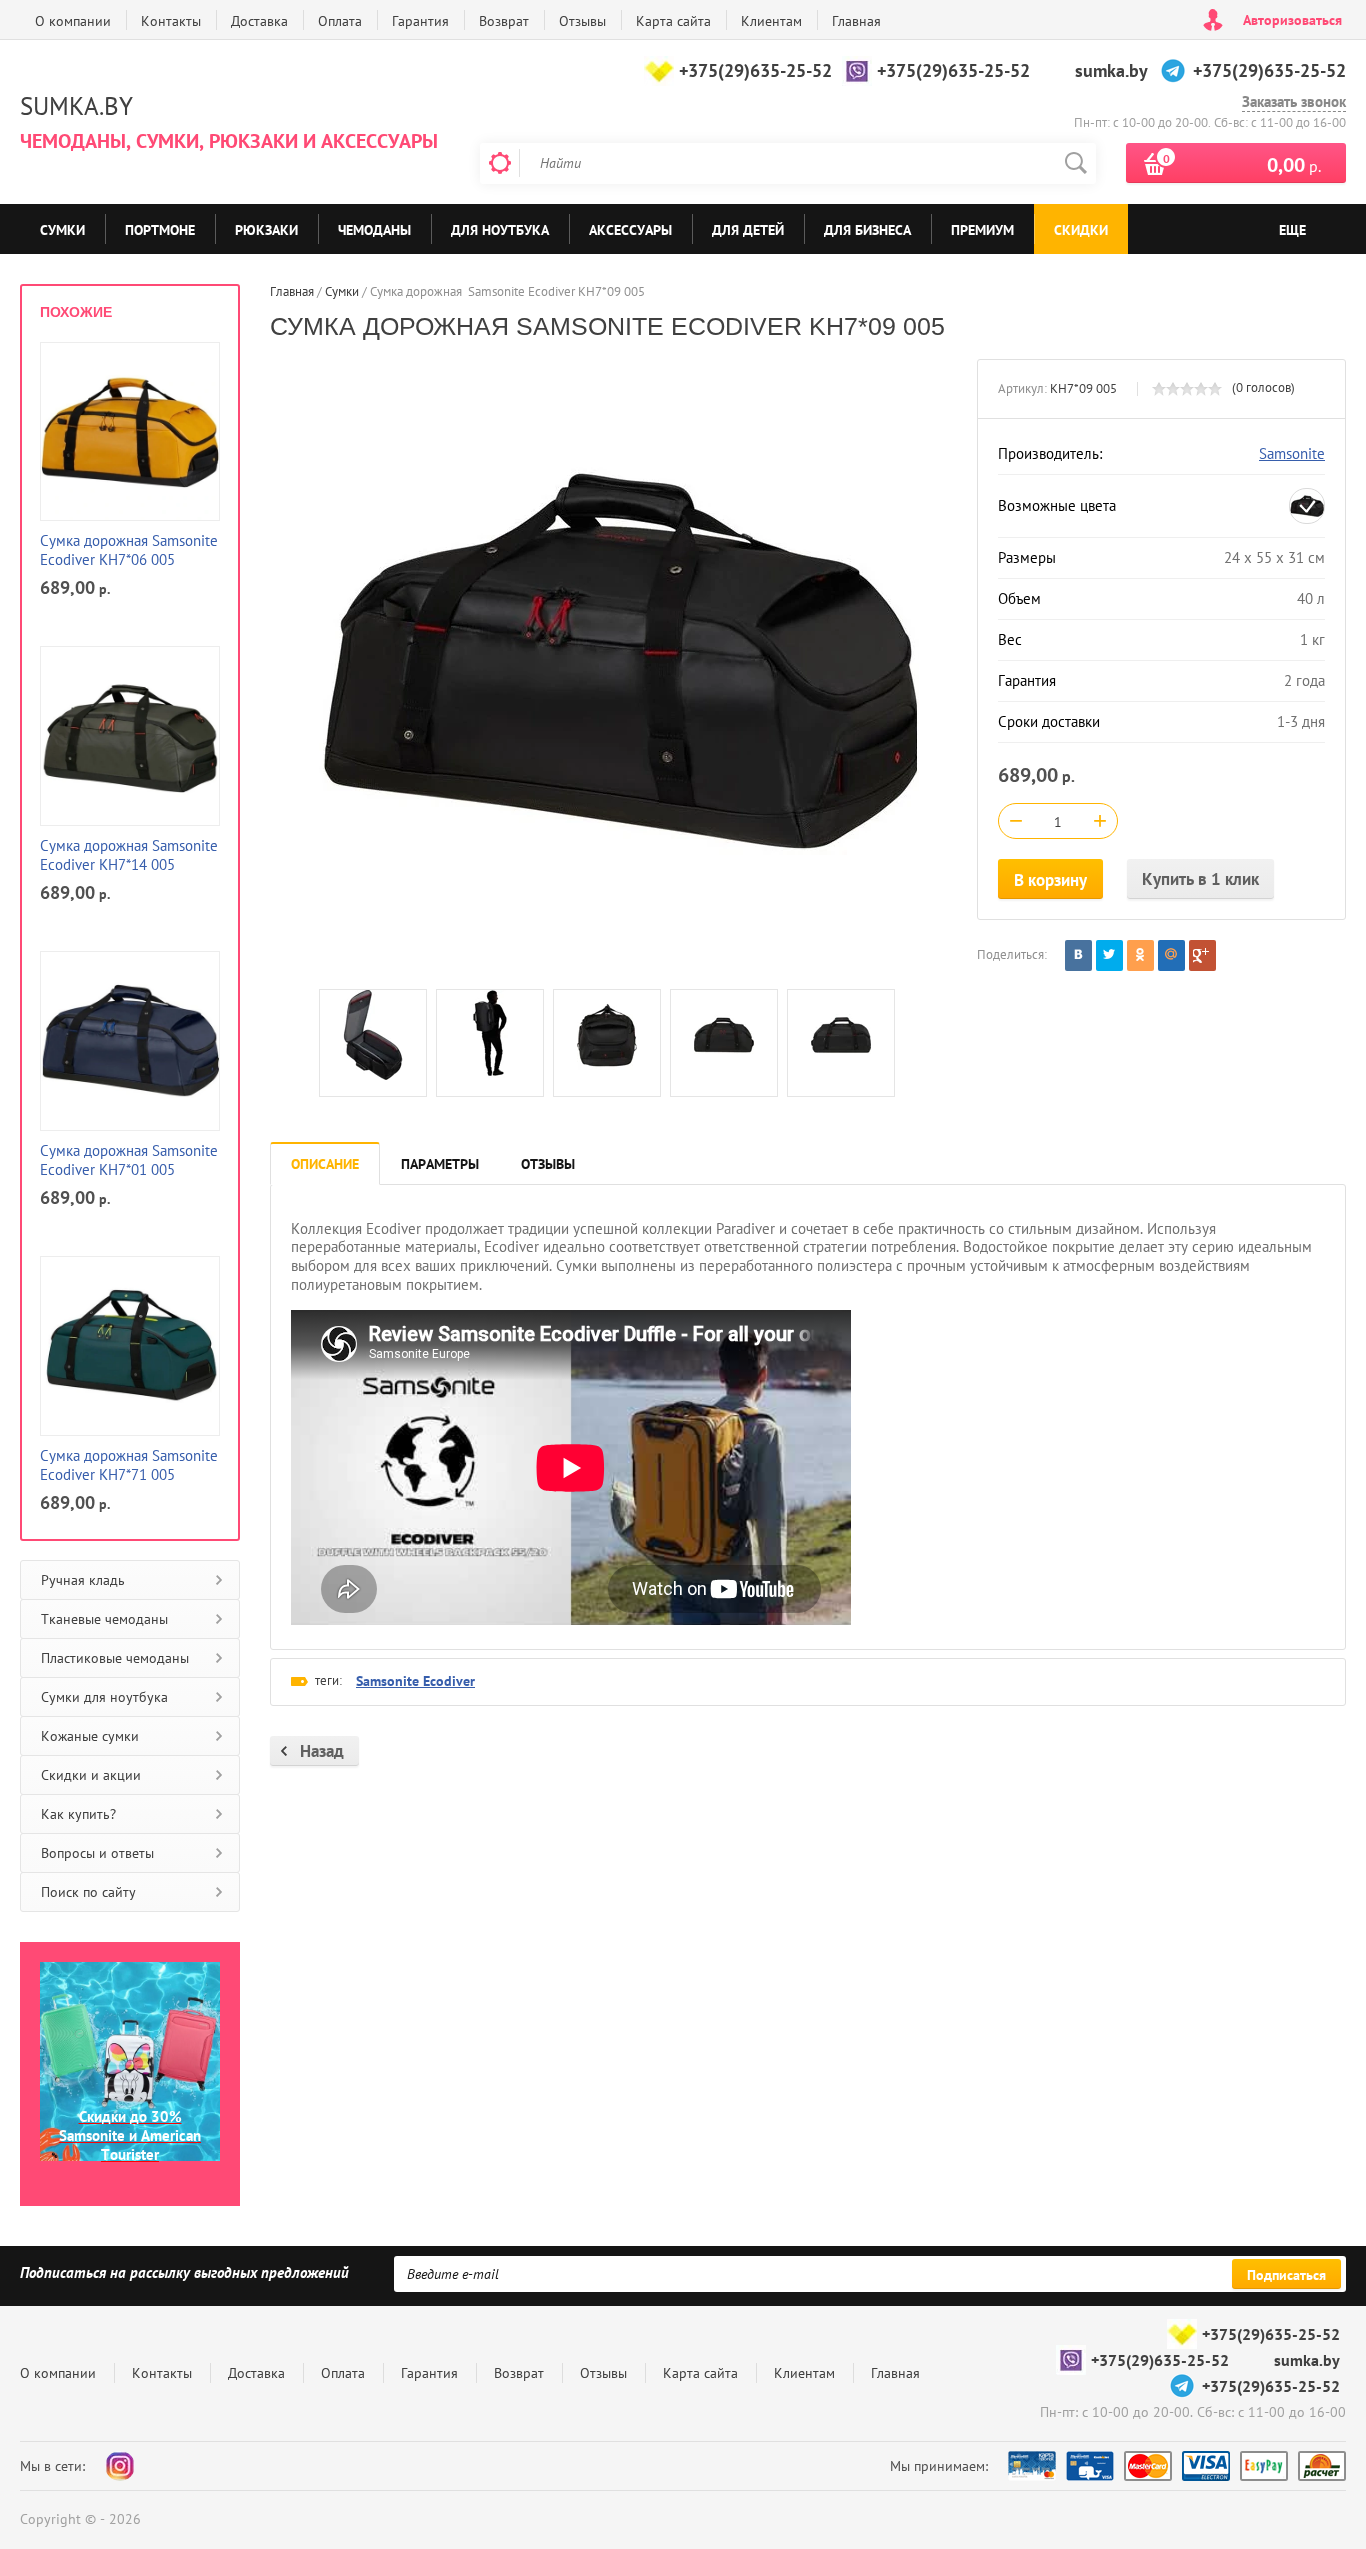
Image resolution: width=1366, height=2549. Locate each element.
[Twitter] (1109, 955)
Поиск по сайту (88, 1892)
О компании (73, 21)
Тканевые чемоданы (104, 1619)
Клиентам (771, 21)
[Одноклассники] (1140, 955)
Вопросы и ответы (97, 1853)
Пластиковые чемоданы (115, 1658)
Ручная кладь (83, 1580)
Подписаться (1286, 2275)
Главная (856, 21)
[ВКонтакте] (1078, 955)
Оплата (340, 21)
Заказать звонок (1294, 102)
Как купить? (78, 1814)
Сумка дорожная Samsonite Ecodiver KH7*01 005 (129, 1160)
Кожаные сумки (90, 1736)
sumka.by (1111, 70)
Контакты (171, 21)
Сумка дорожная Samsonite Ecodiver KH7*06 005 (129, 550)
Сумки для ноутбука (104, 1697)
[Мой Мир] (1171, 955)
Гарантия (420, 21)
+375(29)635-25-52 (755, 70)
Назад (322, 1751)
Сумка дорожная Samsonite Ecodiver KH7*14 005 (129, 855)
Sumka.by (76, 106)
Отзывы (582, 21)
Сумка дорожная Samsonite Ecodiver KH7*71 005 (129, 1465)
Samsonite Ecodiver (415, 1681)
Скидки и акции (91, 1775)
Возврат (504, 21)
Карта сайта (673, 21)
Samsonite (1292, 453)
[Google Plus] (1202, 955)
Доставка (259, 21)
